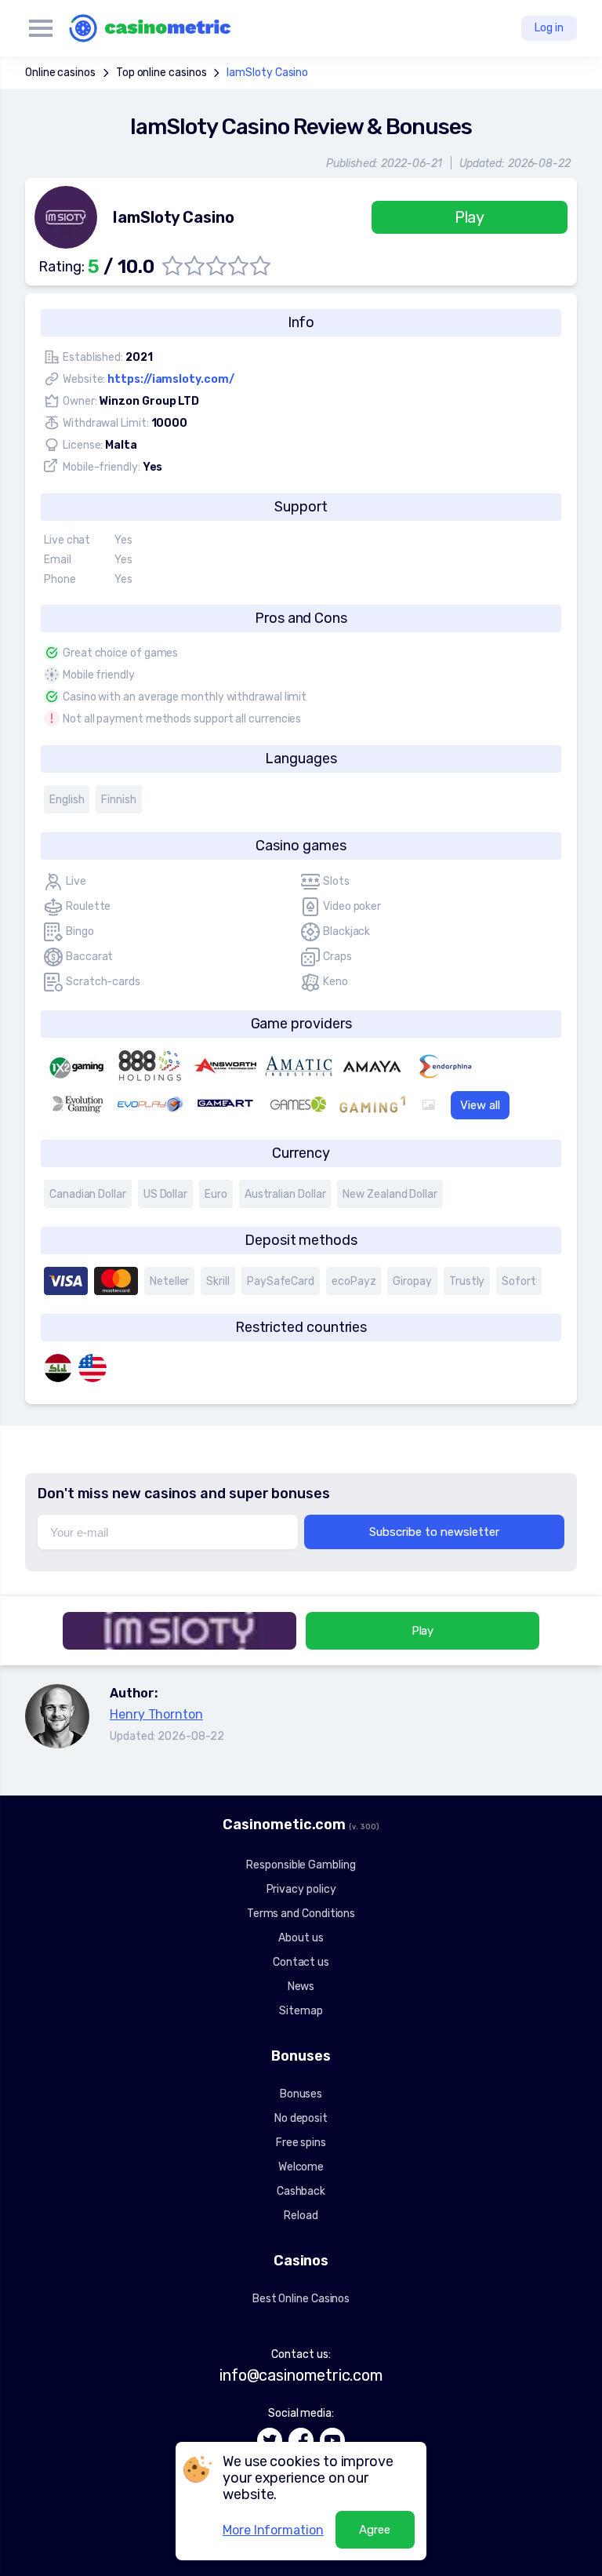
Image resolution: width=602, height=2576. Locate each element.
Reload (301, 2216)
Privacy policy (301, 1889)
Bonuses (301, 2094)
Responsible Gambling (301, 1865)
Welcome (301, 2167)
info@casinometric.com (301, 2375)
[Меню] (41, 28)
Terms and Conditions (301, 1914)
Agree (375, 2530)
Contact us (301, 1962)
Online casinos (60, 73)
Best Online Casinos (301, 2299)
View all (480, 1105)
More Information (273, 2530)
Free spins (301, 2143)
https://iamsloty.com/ (170, 379)
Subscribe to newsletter (434, 1532)
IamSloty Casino (267, 73)
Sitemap (301, 2011)
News (301, 1987)
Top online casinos (161, 73)
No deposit (301, 2118)
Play (470, 217)
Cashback (301, 2191)
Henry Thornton (156, 1714)
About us (301, 1938)
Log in (549, 28)
